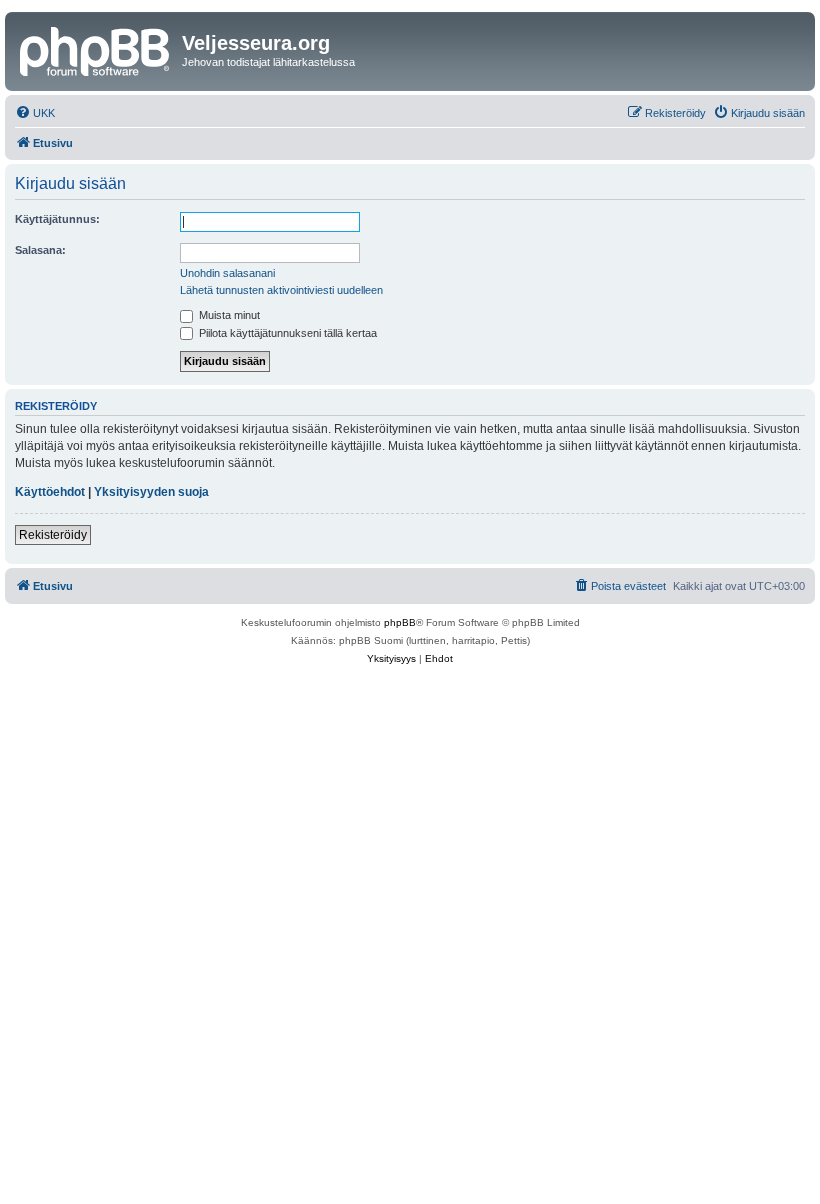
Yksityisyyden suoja (151, 492)
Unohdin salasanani (227, 273)
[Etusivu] (96, 49)
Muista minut (228, 315)
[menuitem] (35, 113)
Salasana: (40, 250)
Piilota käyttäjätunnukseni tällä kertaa (286, 333)
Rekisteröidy (53, 535)
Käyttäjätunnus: (57, 219)
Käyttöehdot (50, 492)
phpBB (400, 622)
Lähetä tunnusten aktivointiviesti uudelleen (281, 290)
